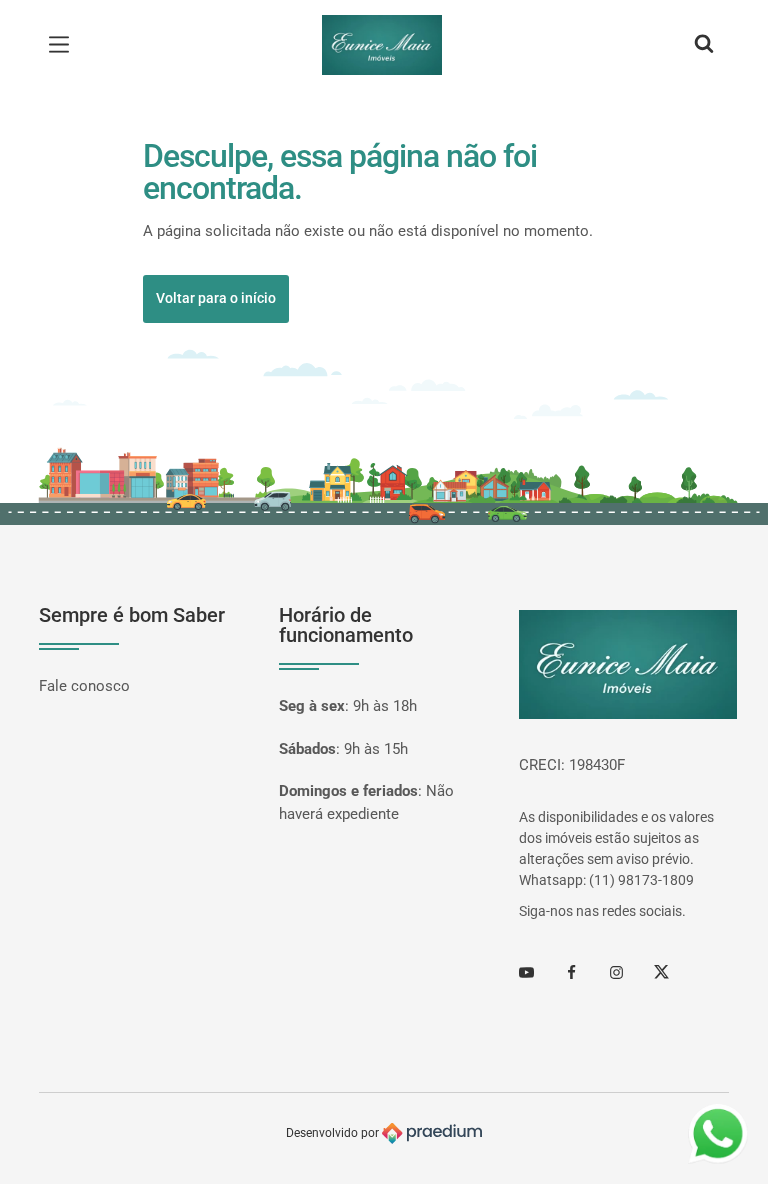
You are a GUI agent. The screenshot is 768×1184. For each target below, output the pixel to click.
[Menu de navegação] (64, 45)
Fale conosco (84, 686)
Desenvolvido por (334, 1132)
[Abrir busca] (704, 45)
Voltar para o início (216, 298)
